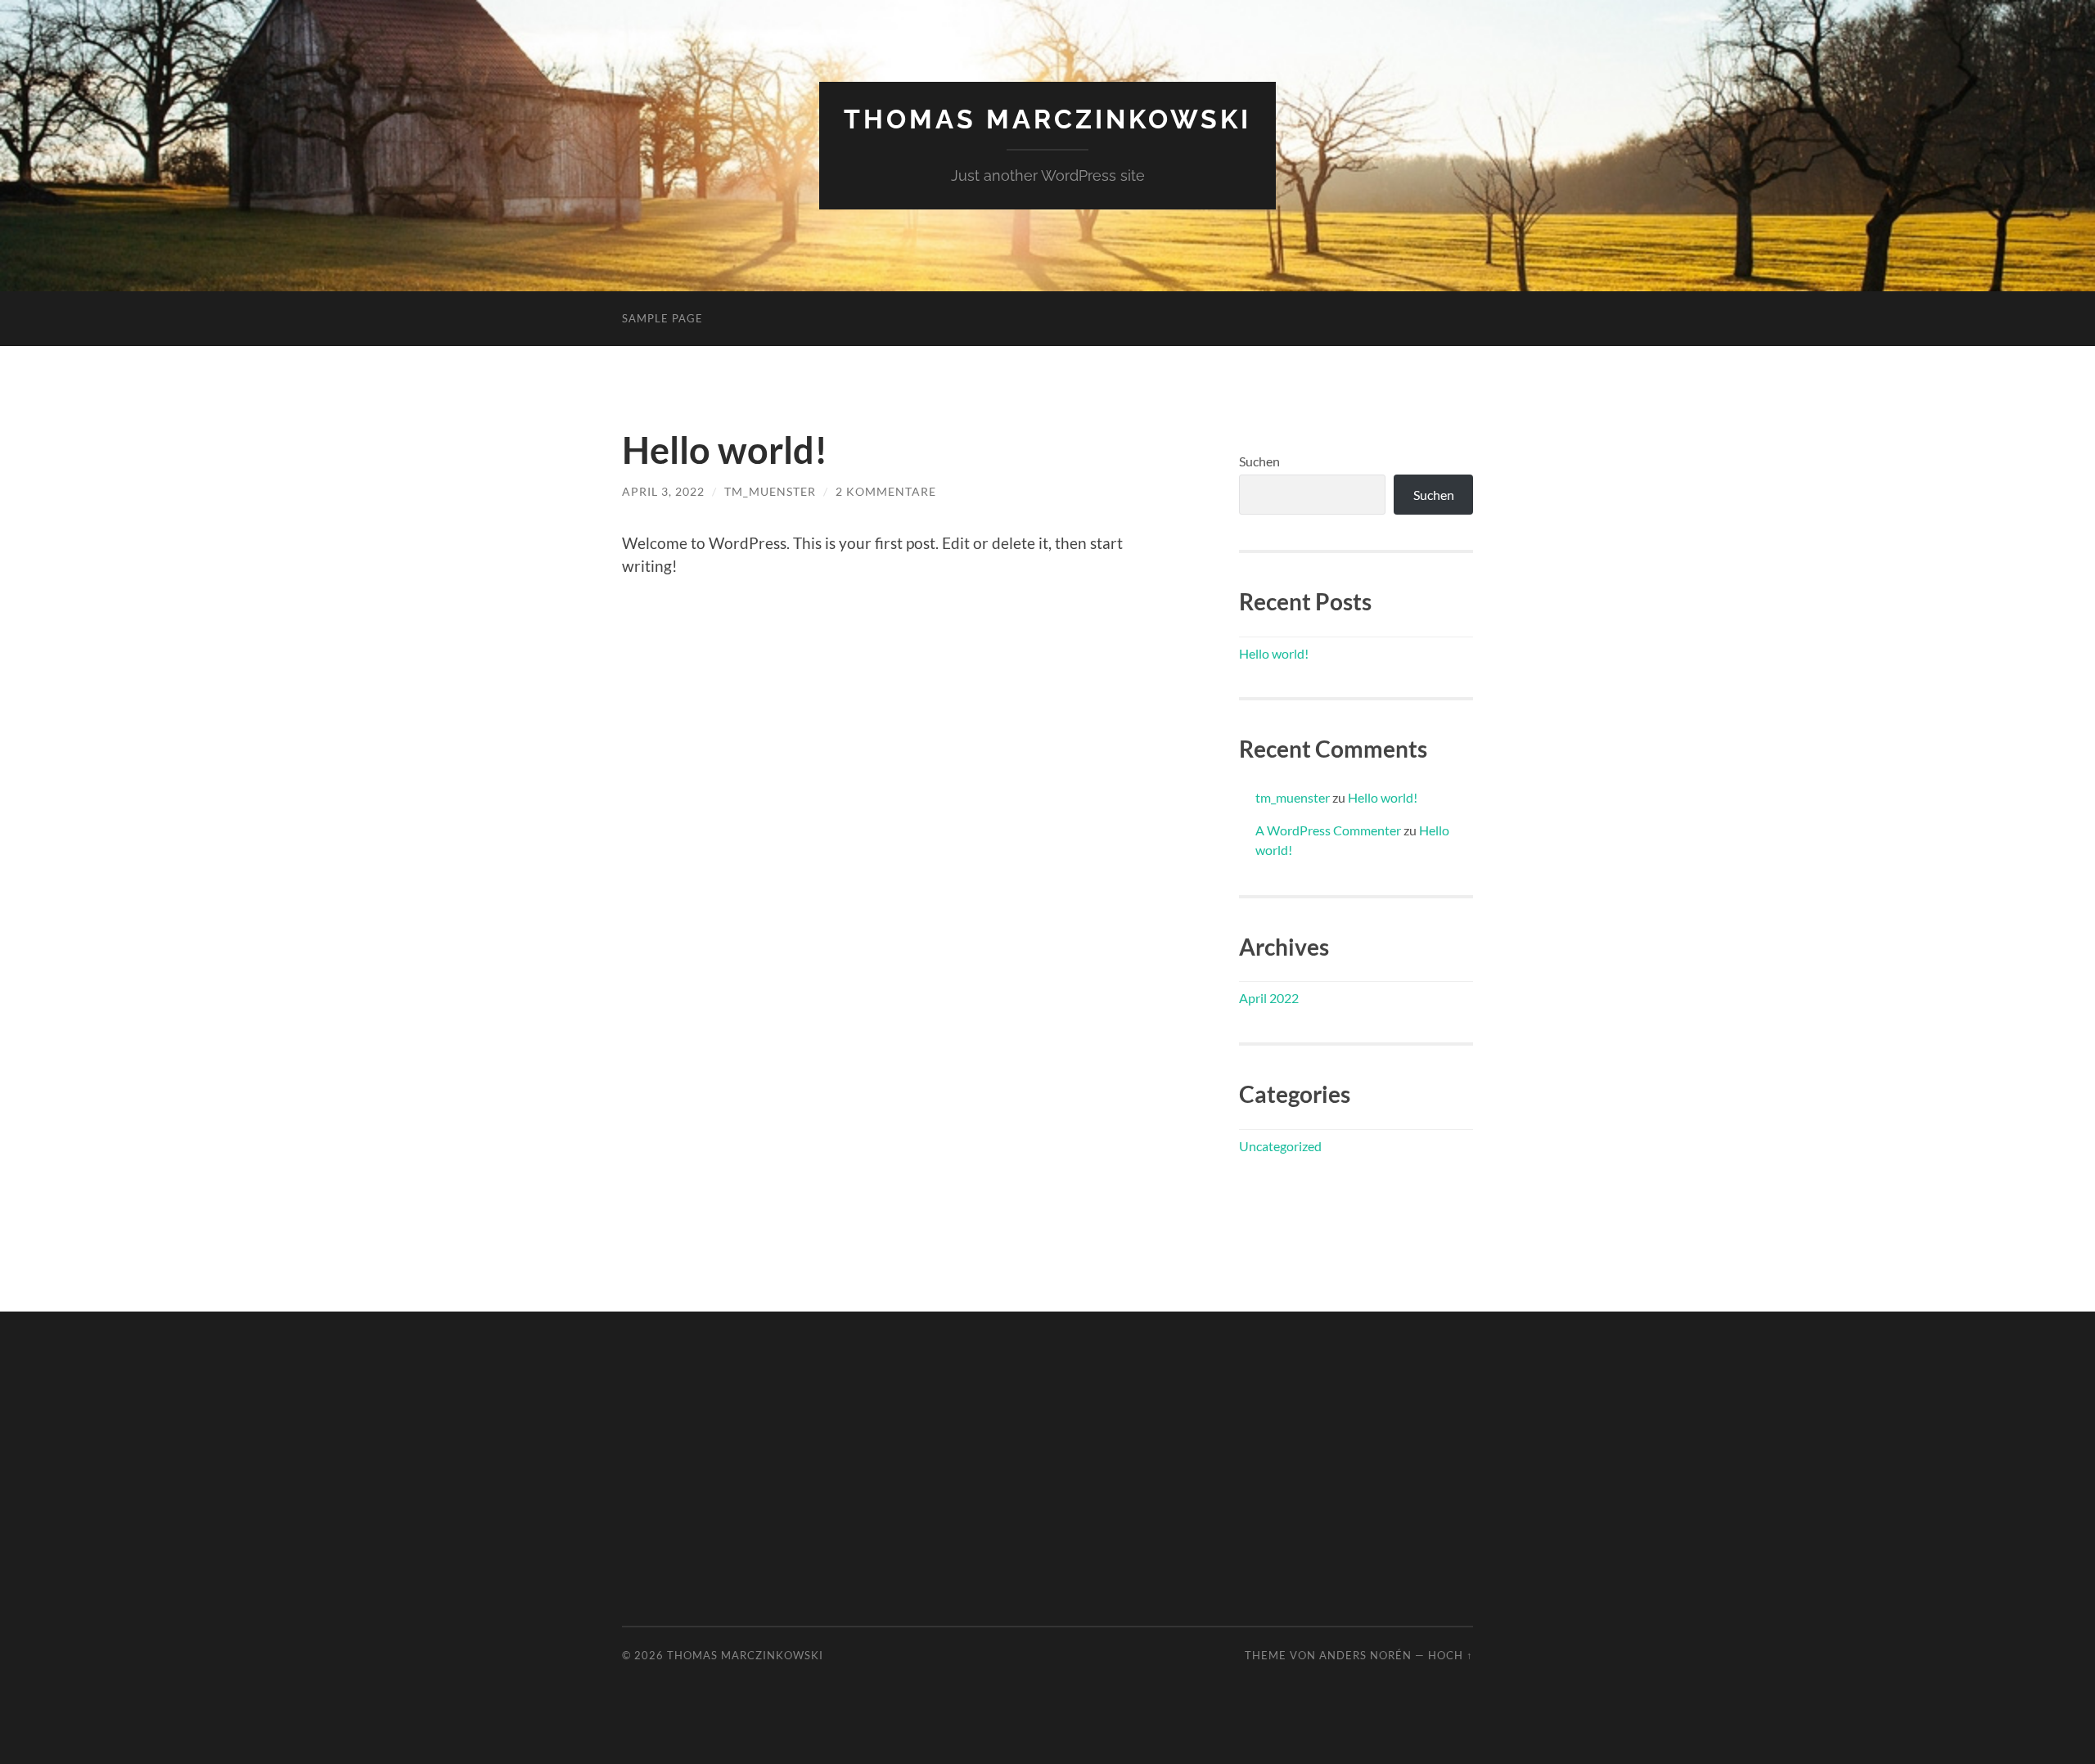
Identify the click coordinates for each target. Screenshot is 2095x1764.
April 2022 (1269, 998)
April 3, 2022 (663, 491)
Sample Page (662, 318)
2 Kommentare (886, 491)
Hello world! (725, 450)
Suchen (1259, 461)
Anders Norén (1365, 1655)
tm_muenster (770, 491)
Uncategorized (1280, 1146)
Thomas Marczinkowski (1047, 119)
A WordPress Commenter (1328, 830)
